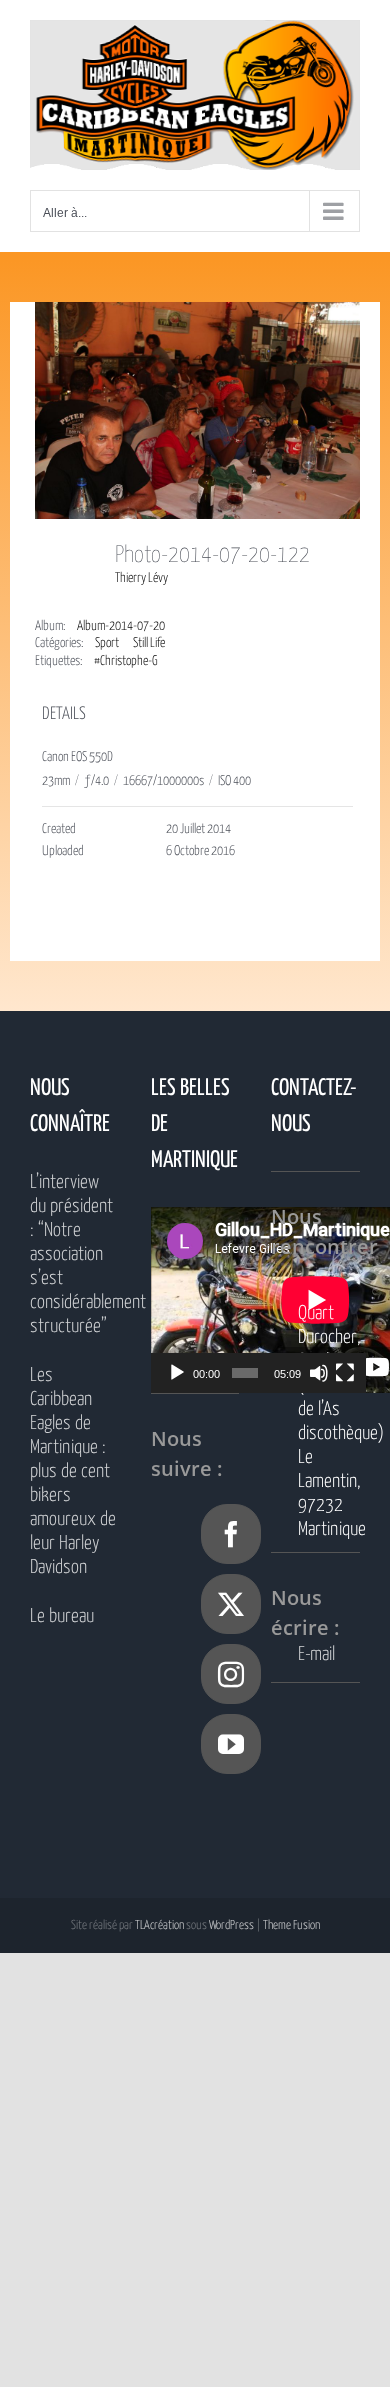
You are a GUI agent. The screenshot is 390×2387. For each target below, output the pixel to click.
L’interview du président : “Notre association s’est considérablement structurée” (74, 1254)
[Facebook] (231, 1534)
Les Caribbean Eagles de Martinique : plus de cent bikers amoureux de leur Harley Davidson (73, 1471)
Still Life (149, 643)
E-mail (316, 1654)
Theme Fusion (291, 1925)
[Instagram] (231, 1674)
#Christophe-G (126, 661)
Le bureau (62, 1616)
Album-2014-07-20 (121, 626)
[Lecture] (177, 1373)
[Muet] (319, 1373)
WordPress (231, 1925)
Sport (107, 643)
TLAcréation (159, 1925)
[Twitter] (231, 1604)
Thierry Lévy (141, 578)
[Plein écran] (345, 1373)
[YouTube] (231, 1744)
